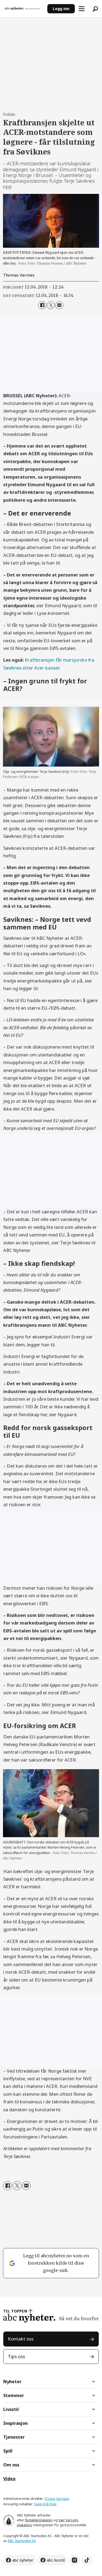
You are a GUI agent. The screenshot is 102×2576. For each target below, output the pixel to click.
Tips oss (16, 2356)
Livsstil (11, 2409)
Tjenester (14, 2437)
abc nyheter (23, 2560)
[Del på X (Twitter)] (51, 305)
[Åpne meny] (82, 9)
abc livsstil (56, 2560)
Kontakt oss (21, 2339)
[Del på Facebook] (42, 305)
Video (9, 2479)
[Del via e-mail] (59, 305)
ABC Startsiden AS (22, 2541)
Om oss (11, 2465)
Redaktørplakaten (39, 2520)
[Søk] (95, 9)
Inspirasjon (16, 2423)
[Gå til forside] (24, 8)
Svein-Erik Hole (45, 2504)
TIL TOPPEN (15, 2311)
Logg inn (61, 9)
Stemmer (14, 2395)
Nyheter (12, 2382)
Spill (8, 2451)
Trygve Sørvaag (57, 2499)
